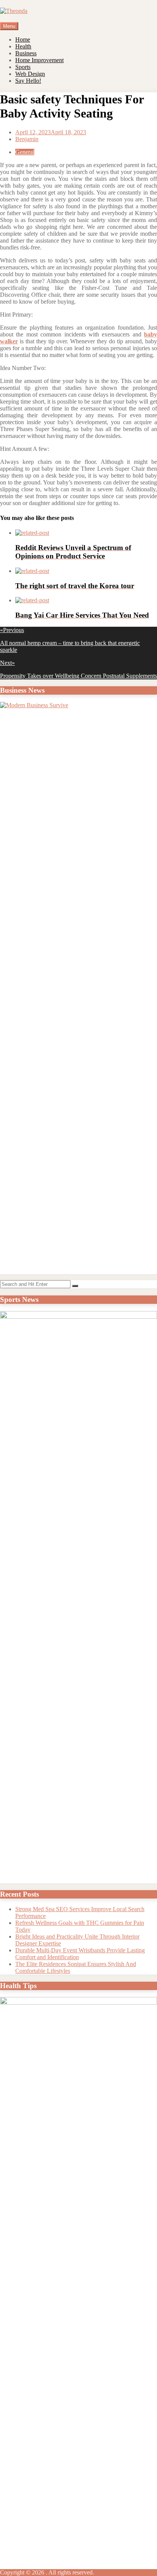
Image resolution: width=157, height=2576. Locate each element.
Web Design (30, 74)
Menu (9, 26)
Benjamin (27, 139)
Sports (23, 67)
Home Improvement (39, 60)
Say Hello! (28, 81)
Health (23, 46)
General (25, 152)
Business (26, 53)
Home (23, 39)
